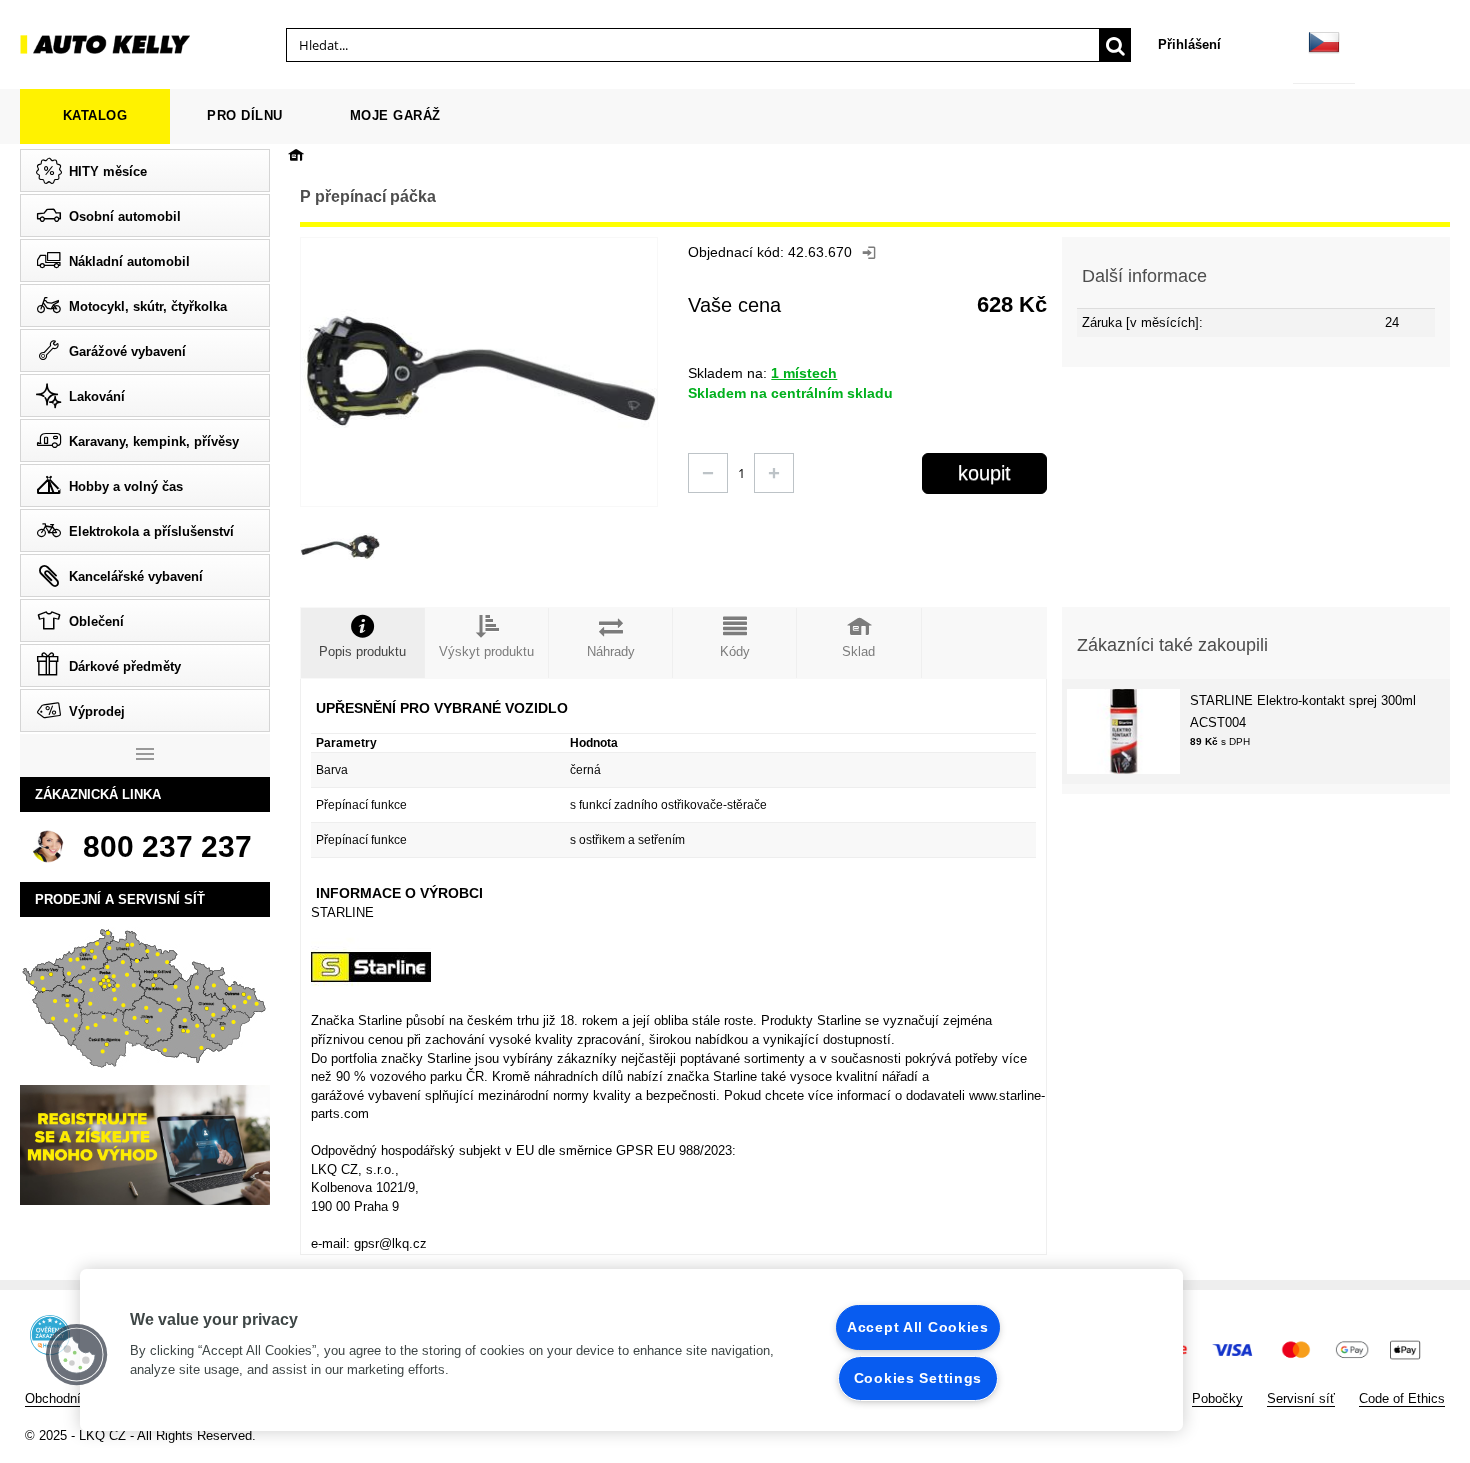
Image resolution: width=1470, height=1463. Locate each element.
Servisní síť (1301, 1398)
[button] (77, 1355)
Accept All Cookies (918, 1327)
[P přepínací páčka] (340, 547)
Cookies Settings (918, 1378)
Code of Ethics (1402, 1398)
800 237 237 (167, 846)
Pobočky (1217, 1398)
